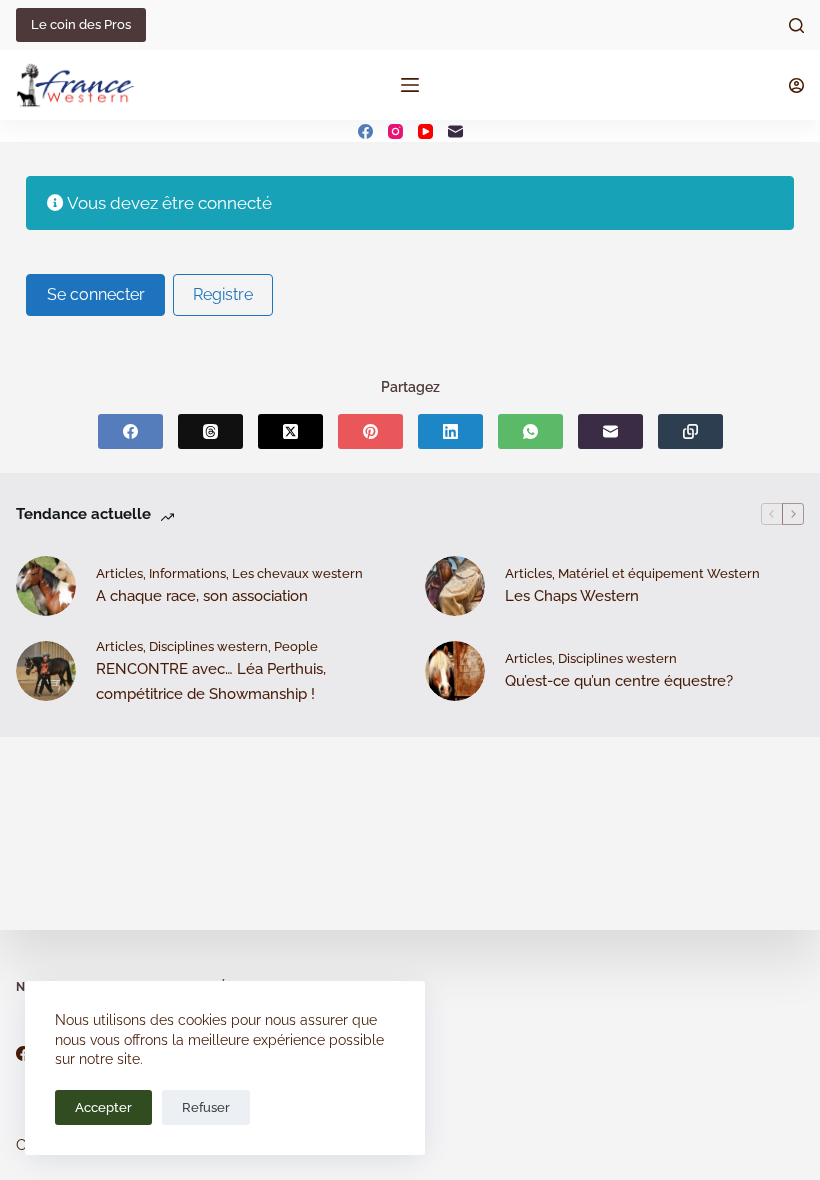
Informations (187, 573)
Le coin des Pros (81, 24)
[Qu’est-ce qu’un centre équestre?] (455, 671)
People (296, 646)
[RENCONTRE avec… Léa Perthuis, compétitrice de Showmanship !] (46, 671)
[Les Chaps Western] (455, 586)
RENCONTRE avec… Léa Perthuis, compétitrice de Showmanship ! (211, 681)
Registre (223, 294)
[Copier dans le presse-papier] (690, 431)
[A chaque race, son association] (46, 586)
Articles (119, 573)
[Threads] (210, 431)
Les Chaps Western (572, 596)
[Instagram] (395, 131)
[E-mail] (455, 131)
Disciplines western (208, 646)
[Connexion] (796, 85)
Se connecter (96, 294)
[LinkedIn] (450, 431)
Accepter (103, 1107)
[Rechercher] (796, 25)
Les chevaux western (297, 573)
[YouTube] (425, 131)
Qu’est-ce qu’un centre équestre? (619, 681)
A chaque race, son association (202, 596)
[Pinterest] (370, 431)
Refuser (206, 1107)
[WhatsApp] (530, 431)
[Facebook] (365, 131)
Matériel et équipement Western (659, 573)
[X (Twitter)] (290, 431)
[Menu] (410, 85)
